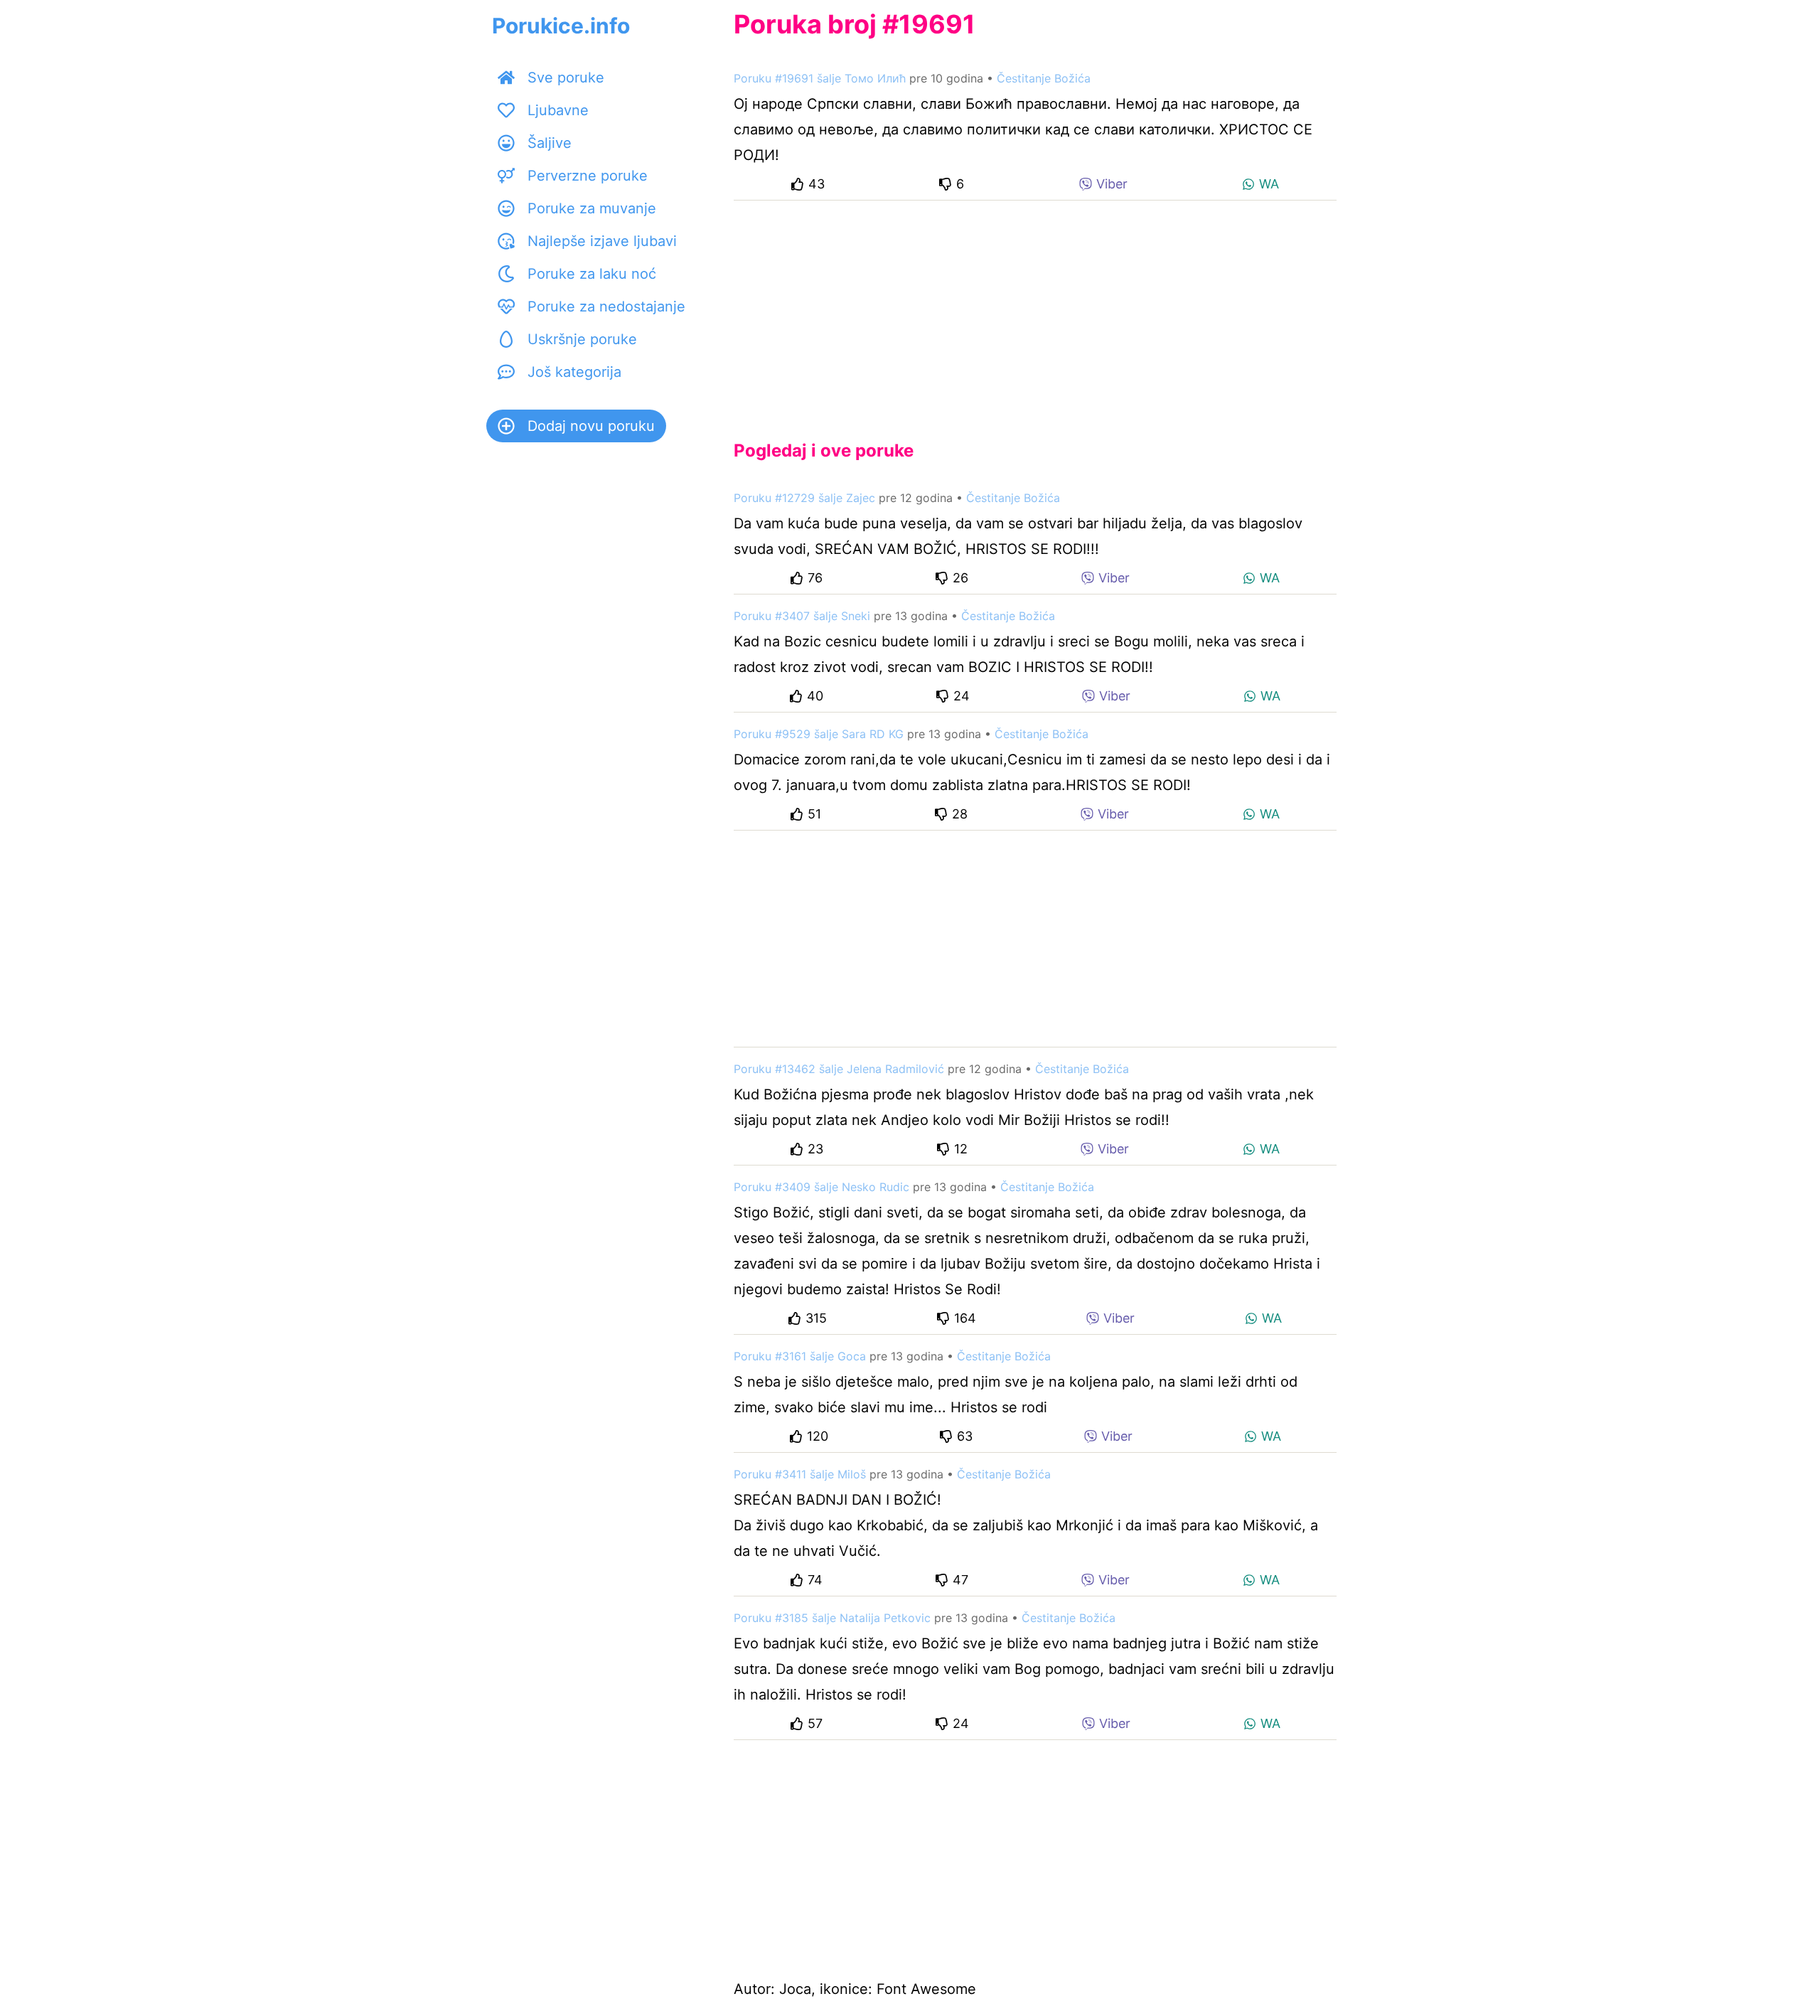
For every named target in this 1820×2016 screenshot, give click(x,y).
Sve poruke (566, 78)
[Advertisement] (1035, 309)
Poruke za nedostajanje (606, 306)
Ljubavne (558, 110)
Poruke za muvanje (592, 208)
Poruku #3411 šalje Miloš (800, 1474)
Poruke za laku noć (592, 274)
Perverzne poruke (588, 176)
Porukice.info (561, 26)
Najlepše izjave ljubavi (602, 241)
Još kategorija (574, 372)
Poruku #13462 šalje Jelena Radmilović (839, 1069)
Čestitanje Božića (1044, 78)
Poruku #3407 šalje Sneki (802, 616)
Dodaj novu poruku (591, 426)
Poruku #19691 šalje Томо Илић (820, 78)
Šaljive (550, 143)
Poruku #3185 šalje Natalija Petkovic (832, 1618)
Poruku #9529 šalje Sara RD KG (819, 734)
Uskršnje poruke (582, 339)
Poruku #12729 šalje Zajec (804, 498)
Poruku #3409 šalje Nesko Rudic (821, 1187)
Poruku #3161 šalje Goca (800, 1356)
